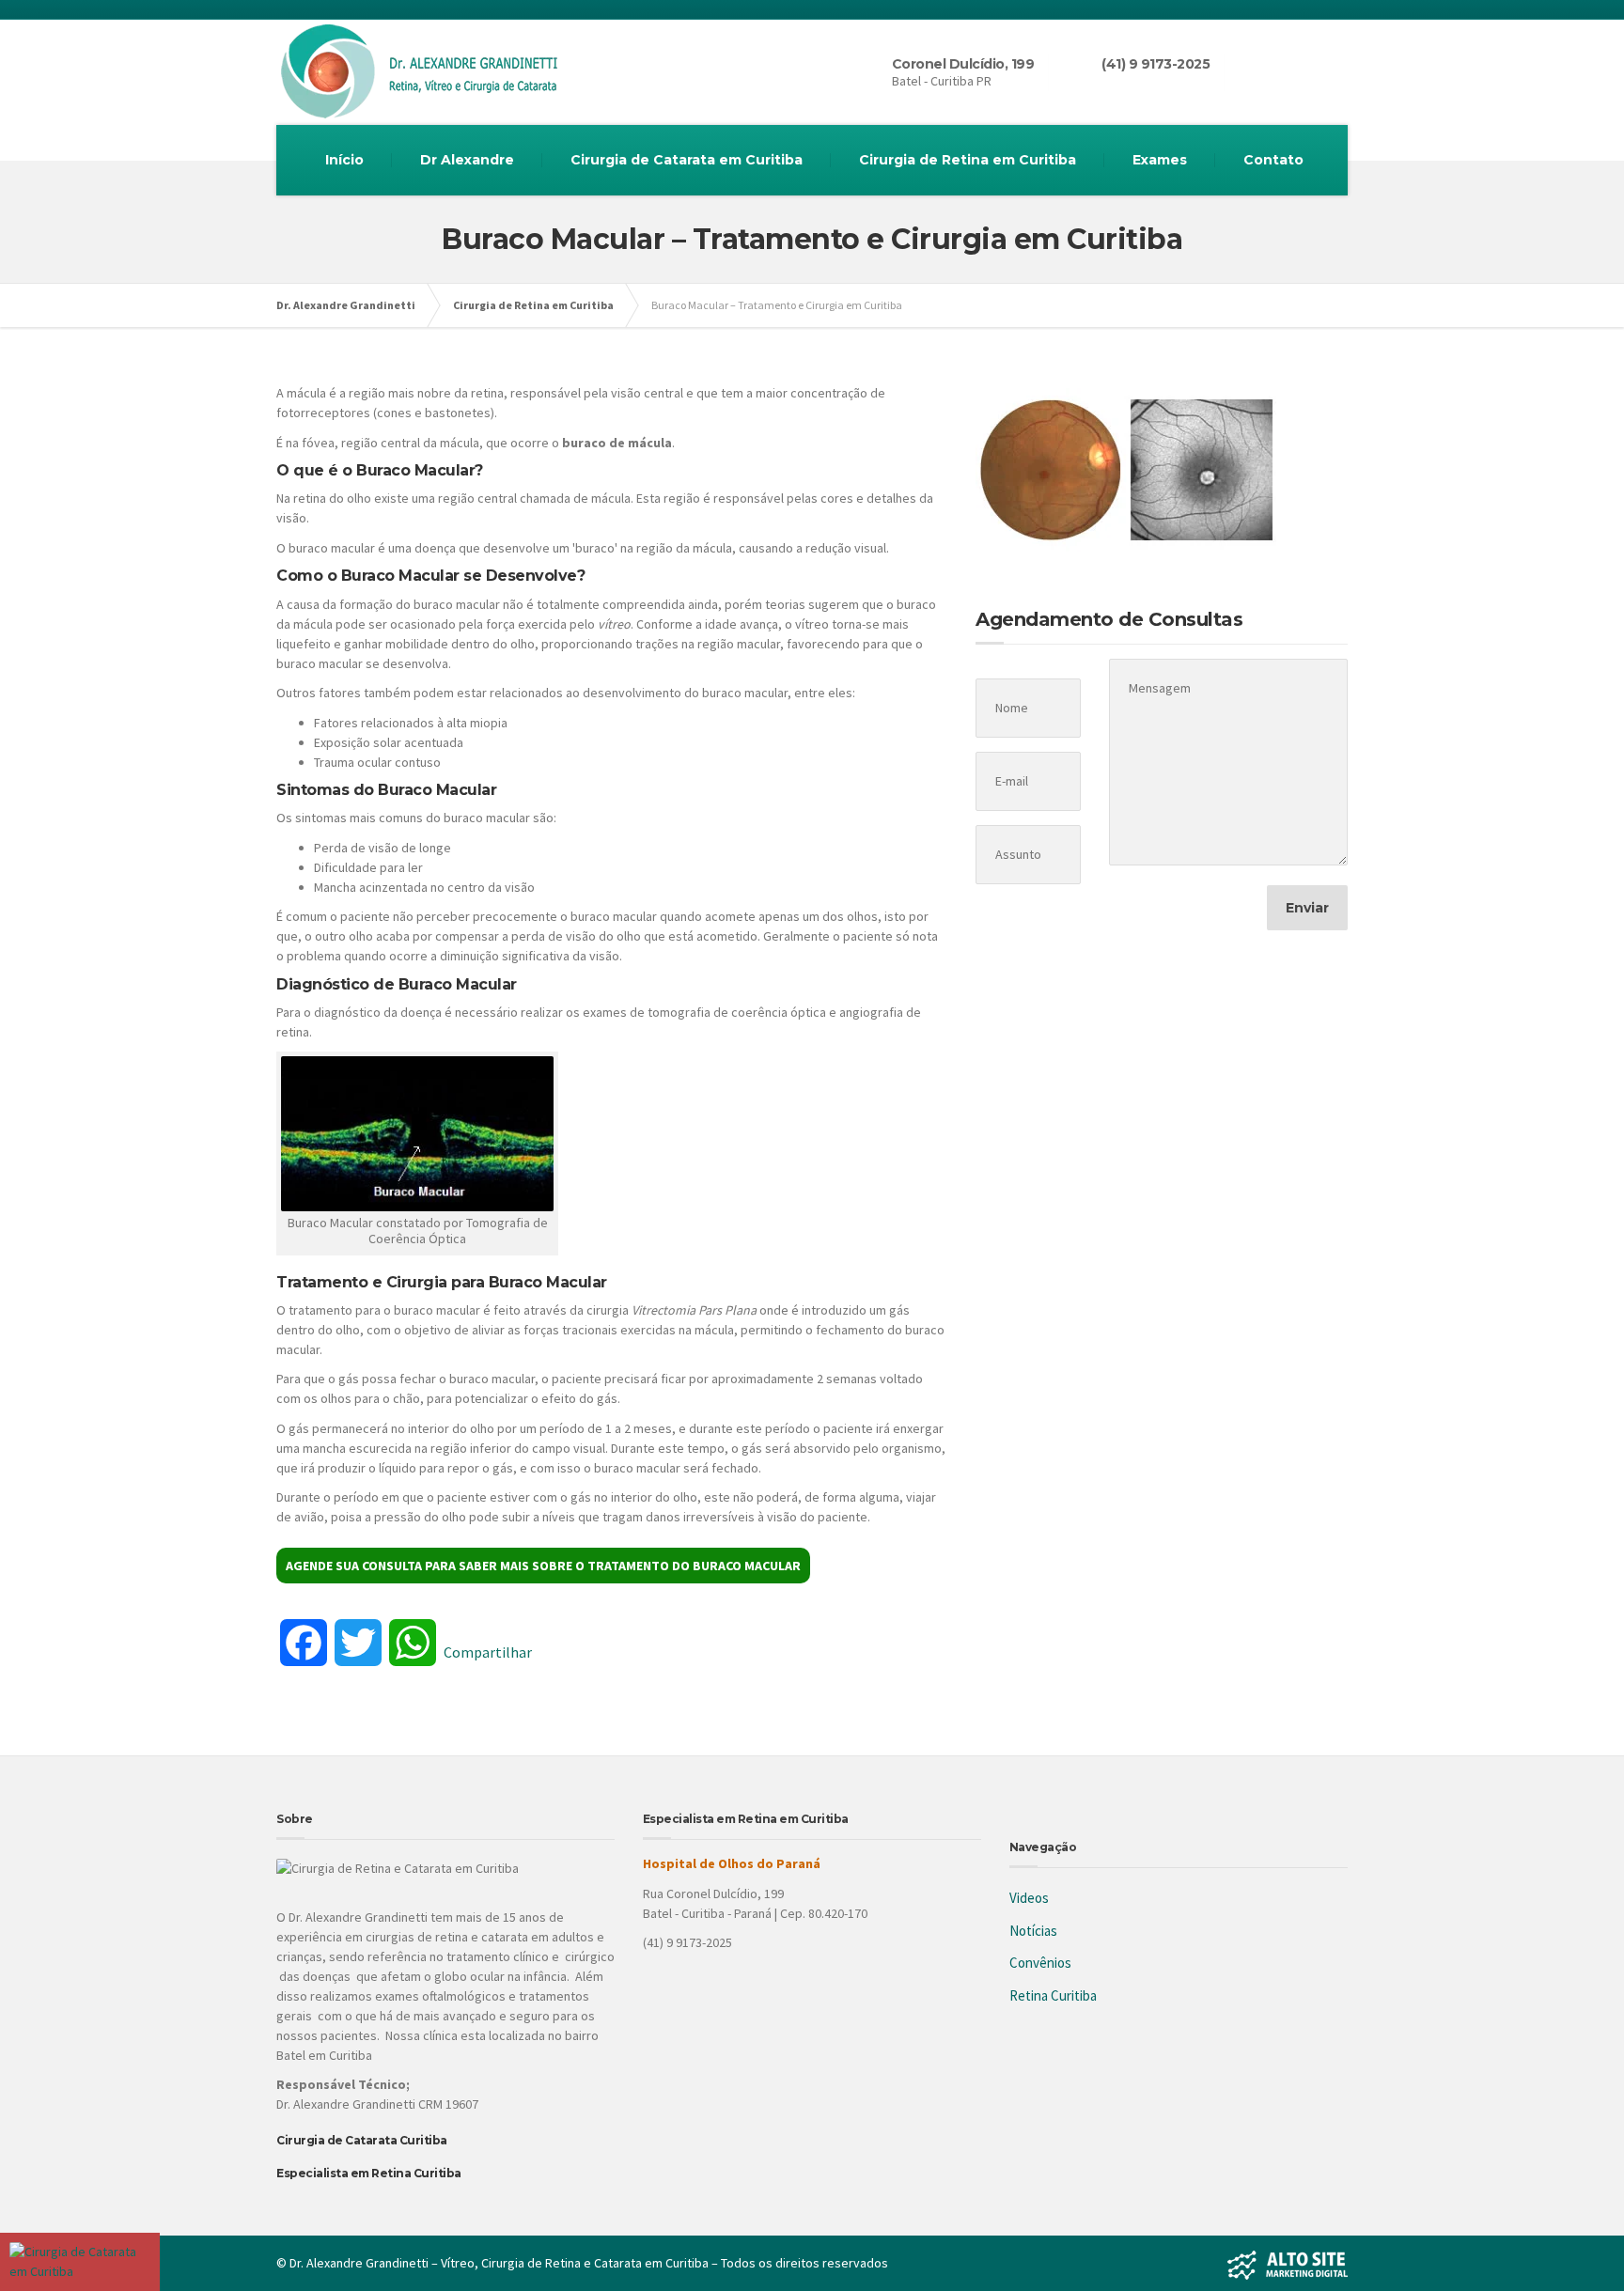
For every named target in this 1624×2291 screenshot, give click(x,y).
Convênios (1040, 1963)
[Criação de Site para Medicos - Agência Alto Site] (1288, 2263)
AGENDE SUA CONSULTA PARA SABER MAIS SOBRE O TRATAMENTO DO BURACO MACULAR (543, 1566)
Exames (1160, 160)
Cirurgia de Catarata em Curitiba (687, 160)
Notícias (1033, 1931)
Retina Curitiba (1053, 1995)
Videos (1029, 1898)
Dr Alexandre (467, 160)
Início (344, 160)
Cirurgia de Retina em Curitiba (968, 160)
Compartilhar (488, 1652)
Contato (1273, 160)
